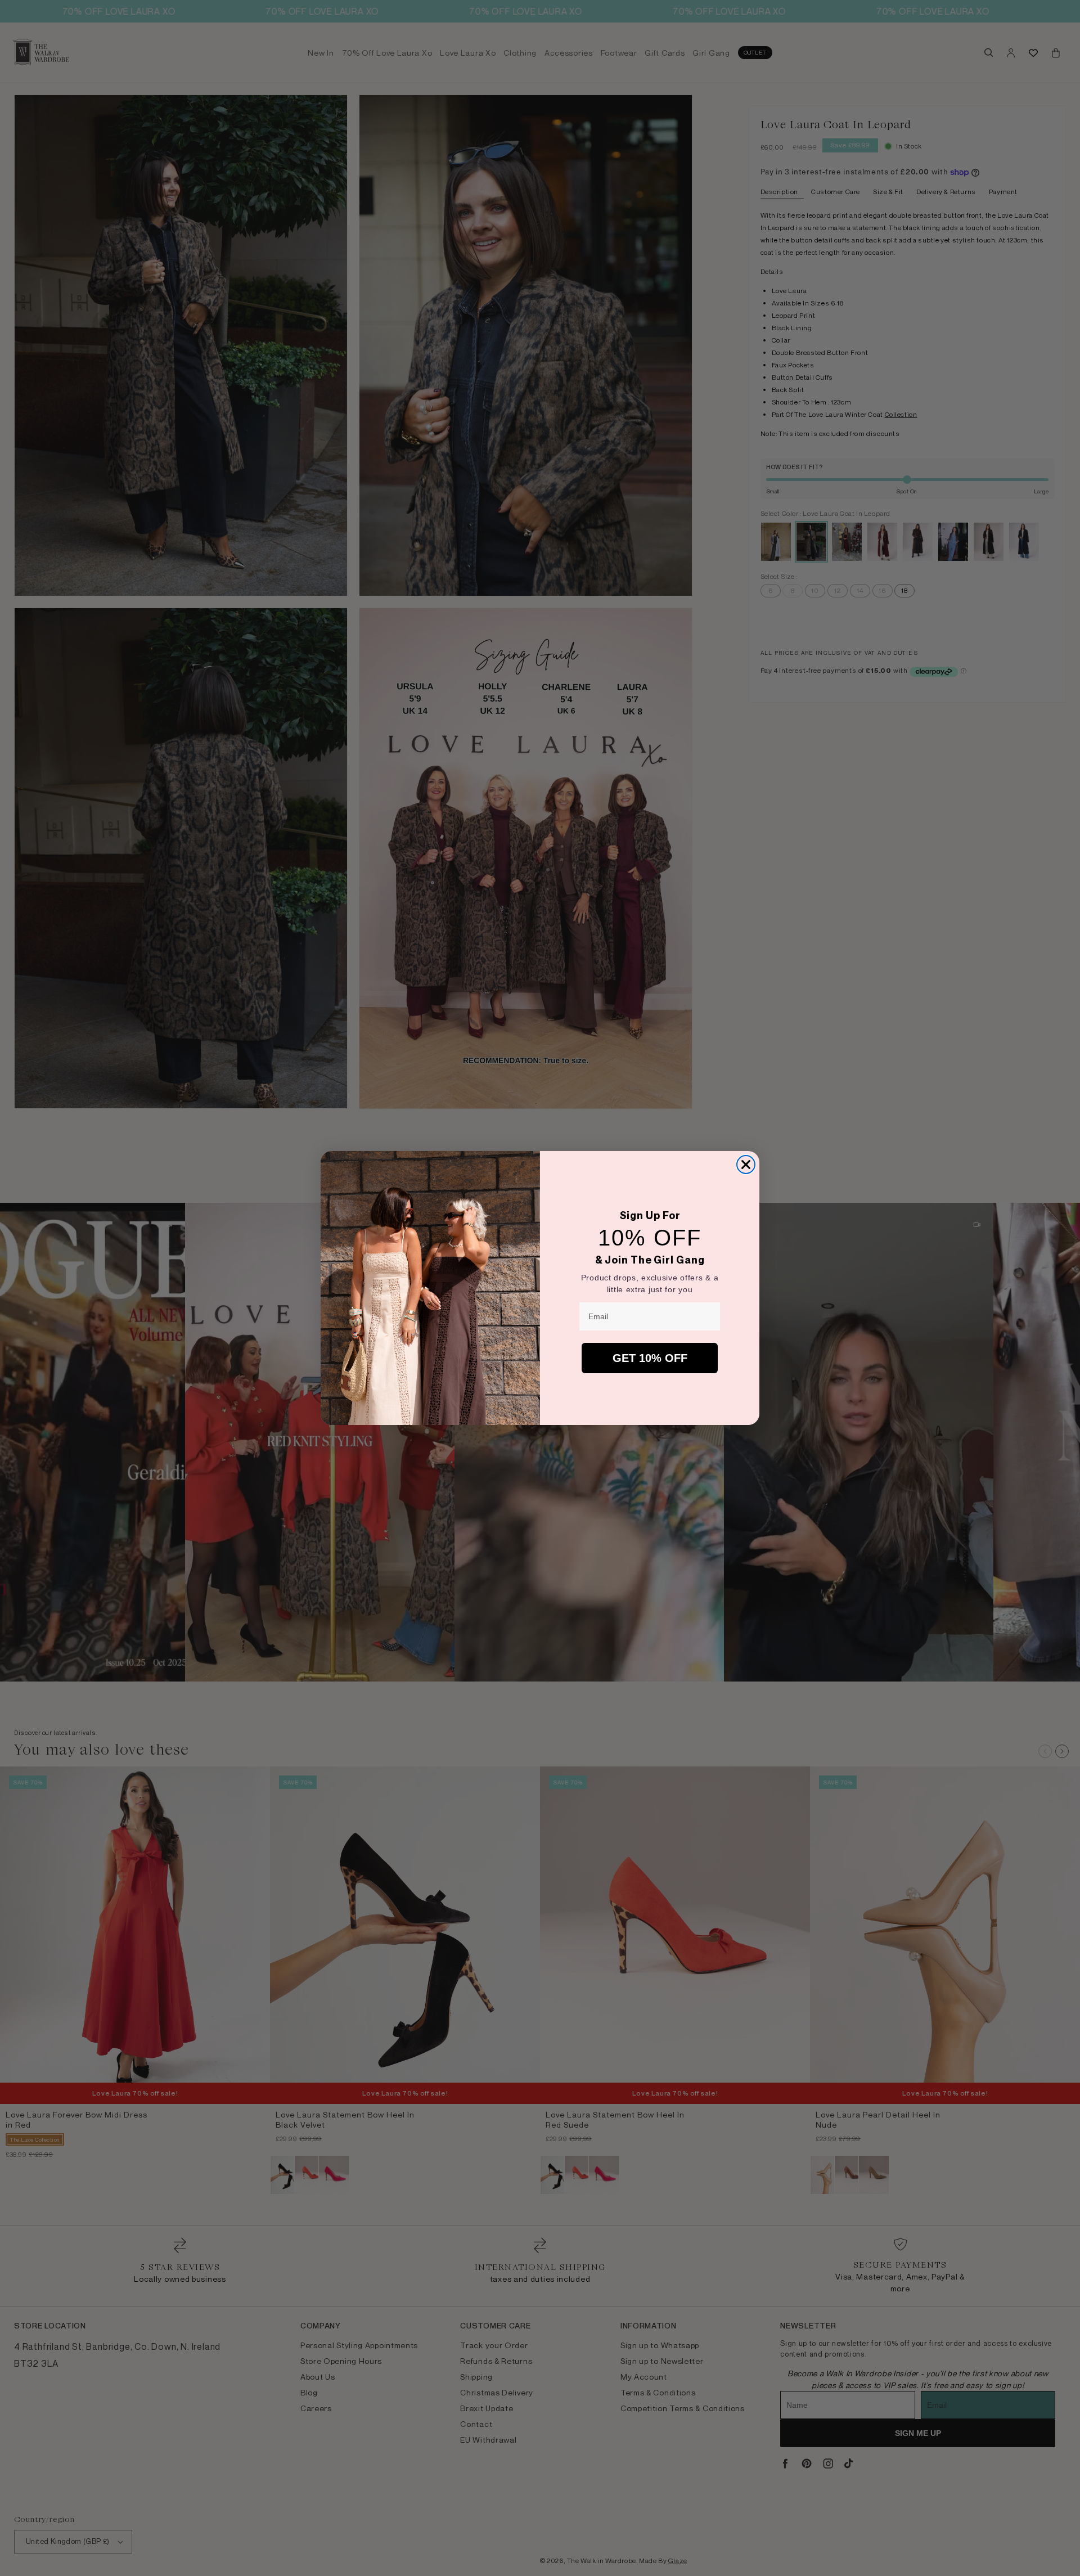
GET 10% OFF (650, 1358)
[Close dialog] (746, 1165)
